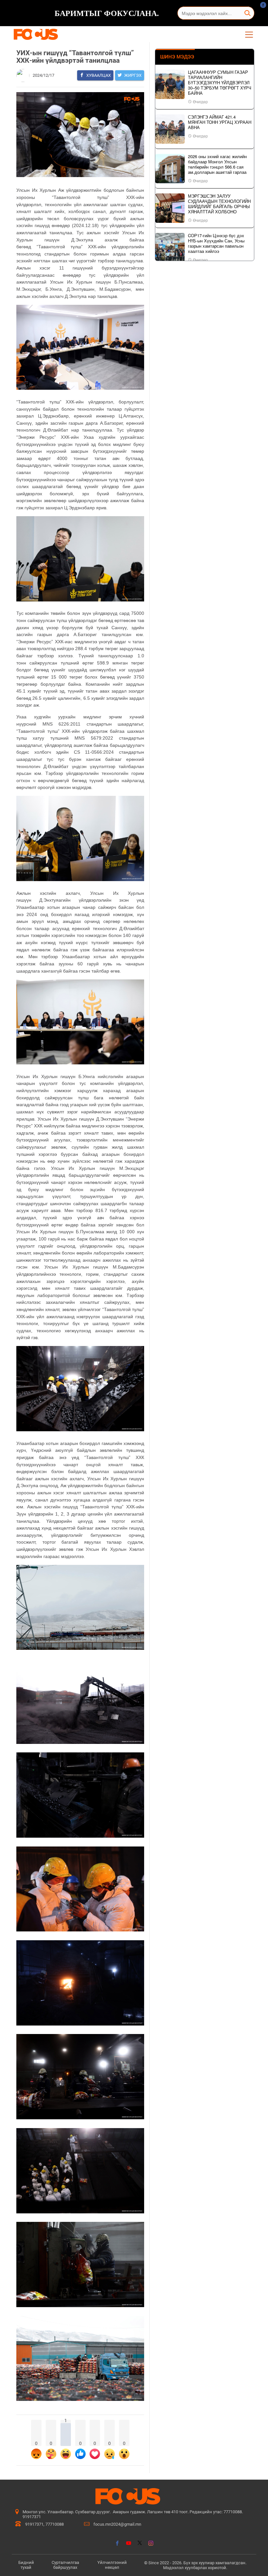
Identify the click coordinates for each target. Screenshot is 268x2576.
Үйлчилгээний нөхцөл (112, 2565)
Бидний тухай (26, 2565)
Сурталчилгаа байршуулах (65, 2565)
